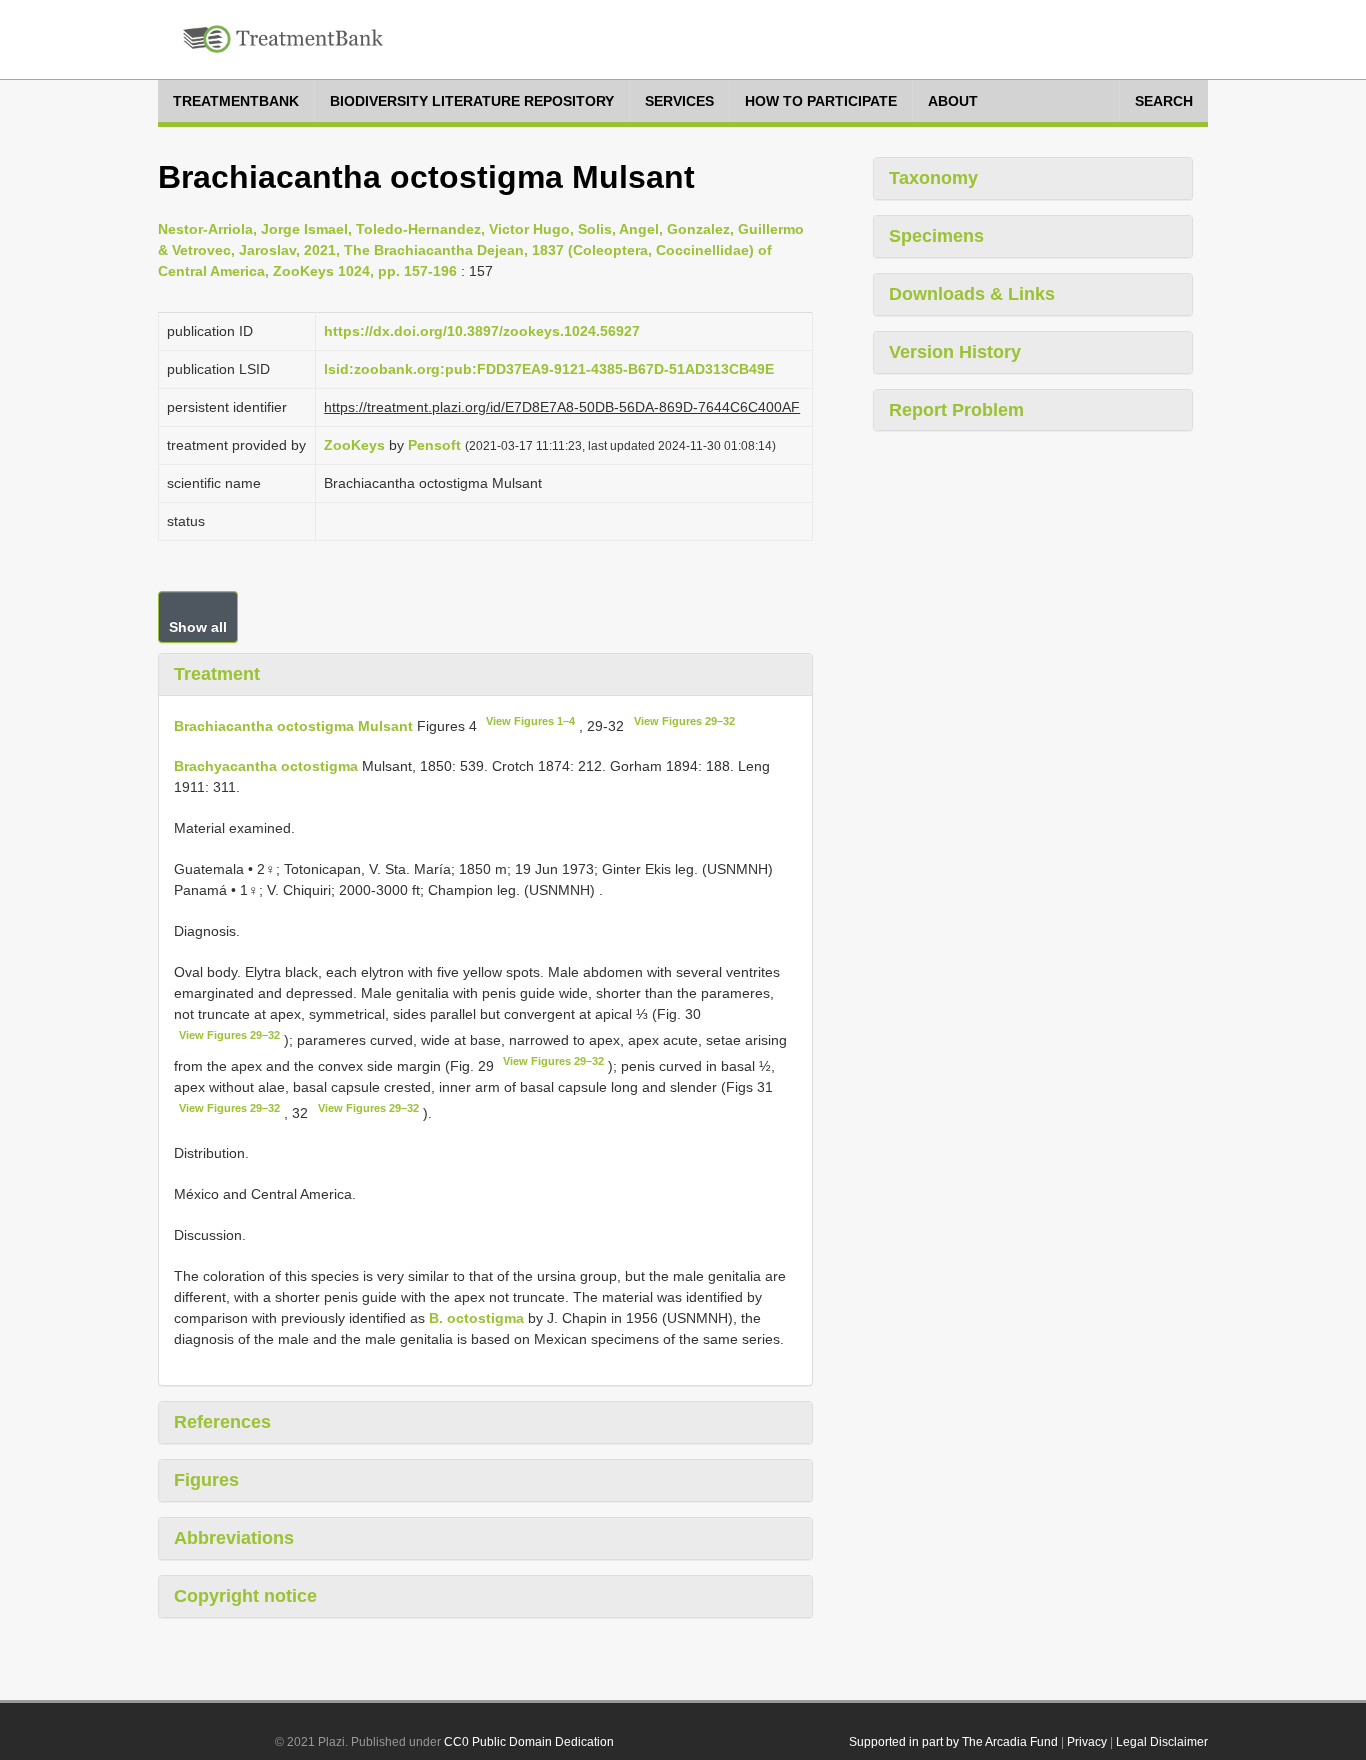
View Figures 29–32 (684, 721)
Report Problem (956, 410)
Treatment (217, 674)
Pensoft (434, 445)
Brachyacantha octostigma (266, 766)
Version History (955, 352)
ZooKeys (354, 445)
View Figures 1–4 (530, 721)
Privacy (1087, 1742)
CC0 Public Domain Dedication (529, 1742)
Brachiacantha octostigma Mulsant (293, 725)
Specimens (936, 236)
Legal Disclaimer (1162, 1742)
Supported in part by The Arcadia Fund (953, 1742)
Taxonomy (933, 178)
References (222, 1422)
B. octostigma (476, 1318)
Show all (198, 627)
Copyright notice (245, 1596)
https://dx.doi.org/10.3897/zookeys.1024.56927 (482, 331)
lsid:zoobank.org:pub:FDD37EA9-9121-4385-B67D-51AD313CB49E (549, 369)
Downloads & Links (972, 294)
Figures (206, 1480)
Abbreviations (234, 1538)
